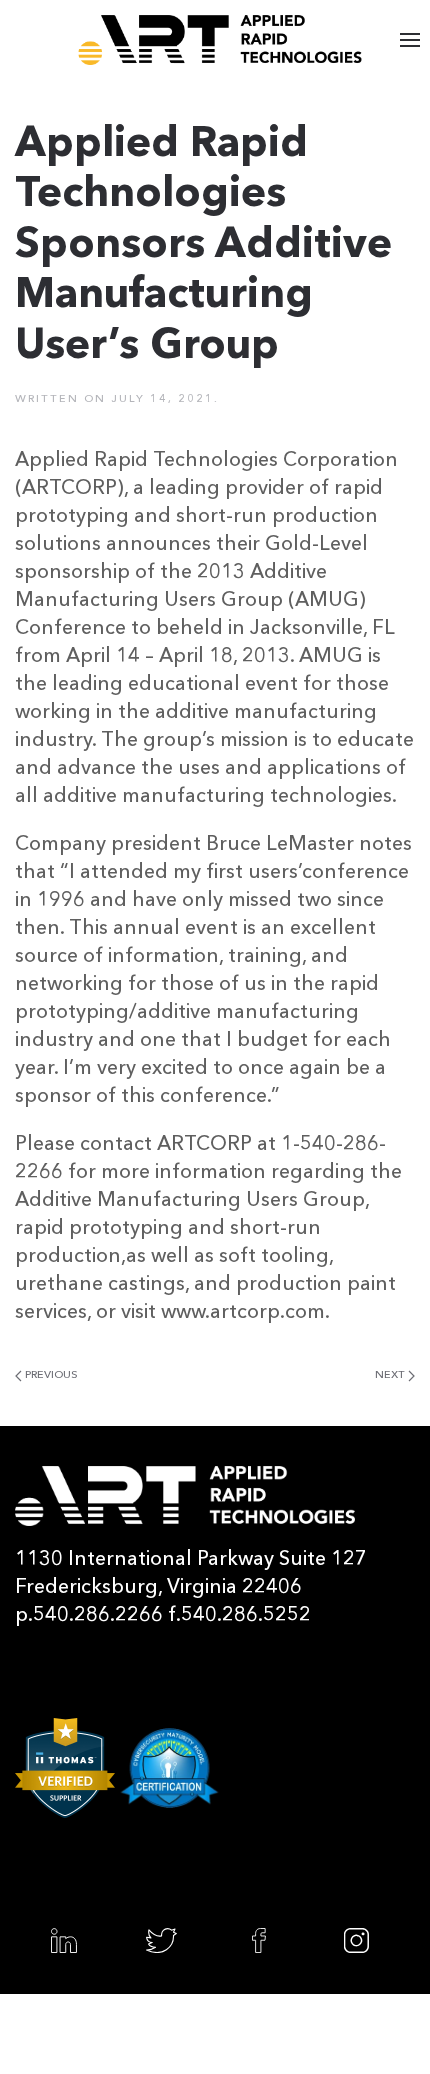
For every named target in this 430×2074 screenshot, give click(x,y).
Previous (50, 1375)
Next (391, 1375)
